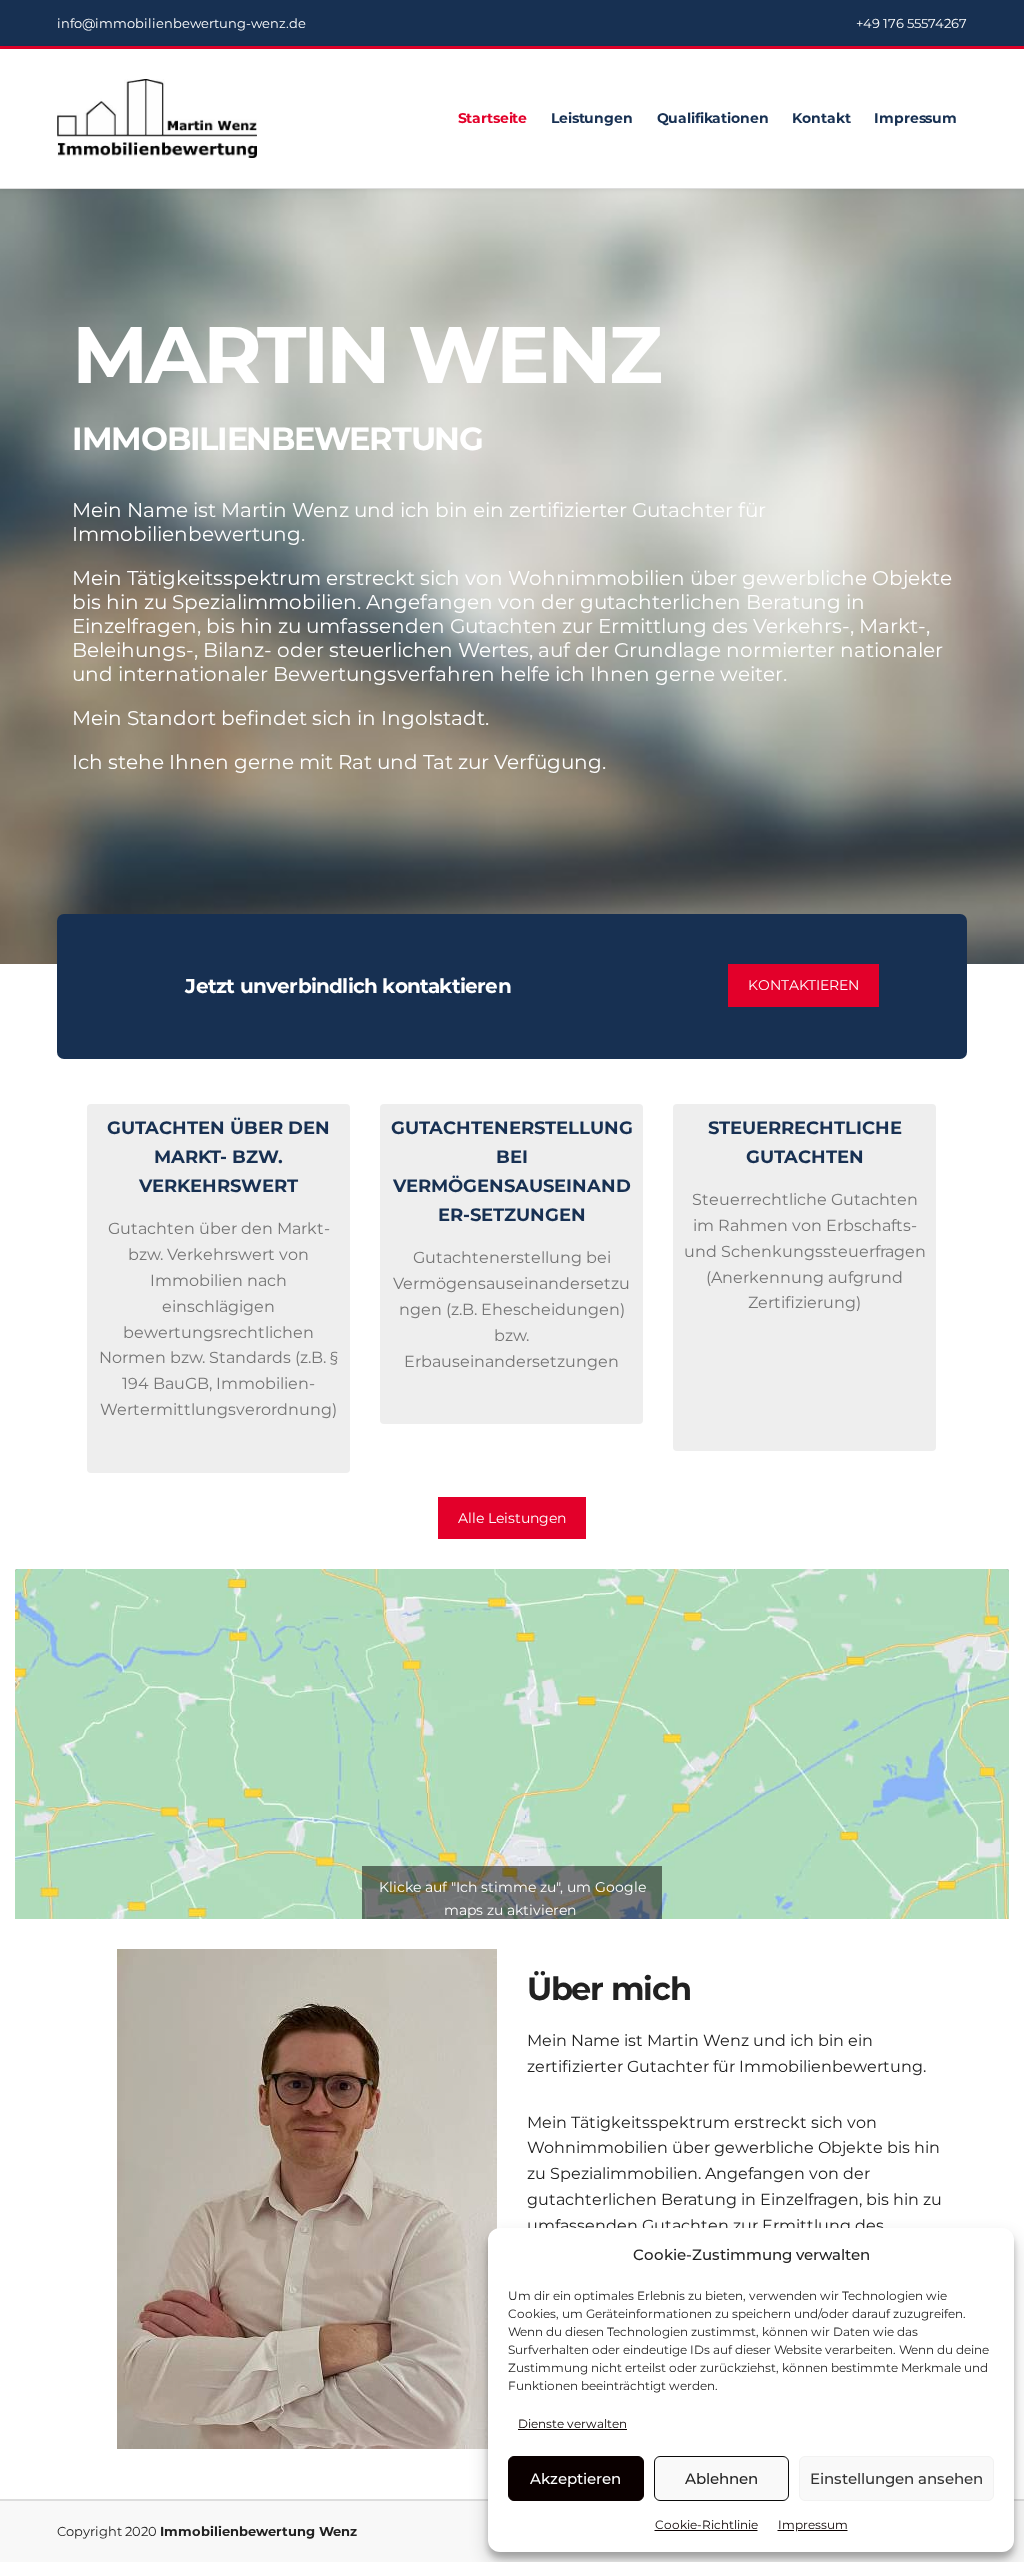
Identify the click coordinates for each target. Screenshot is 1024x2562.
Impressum (813, 2524)
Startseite (493, 118)
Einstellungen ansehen (896, 2478)
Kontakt (821, 118)
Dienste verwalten (572, 2423)
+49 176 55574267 (911, 23)
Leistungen (592, 118)
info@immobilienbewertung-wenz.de (181, 23)
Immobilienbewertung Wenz (258, 2531)
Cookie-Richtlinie (706, 2524)
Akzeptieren (575, 2478)
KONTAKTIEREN (803, 985)
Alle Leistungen (512, 1518)
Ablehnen (721, 2478)
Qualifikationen (713, 118)
